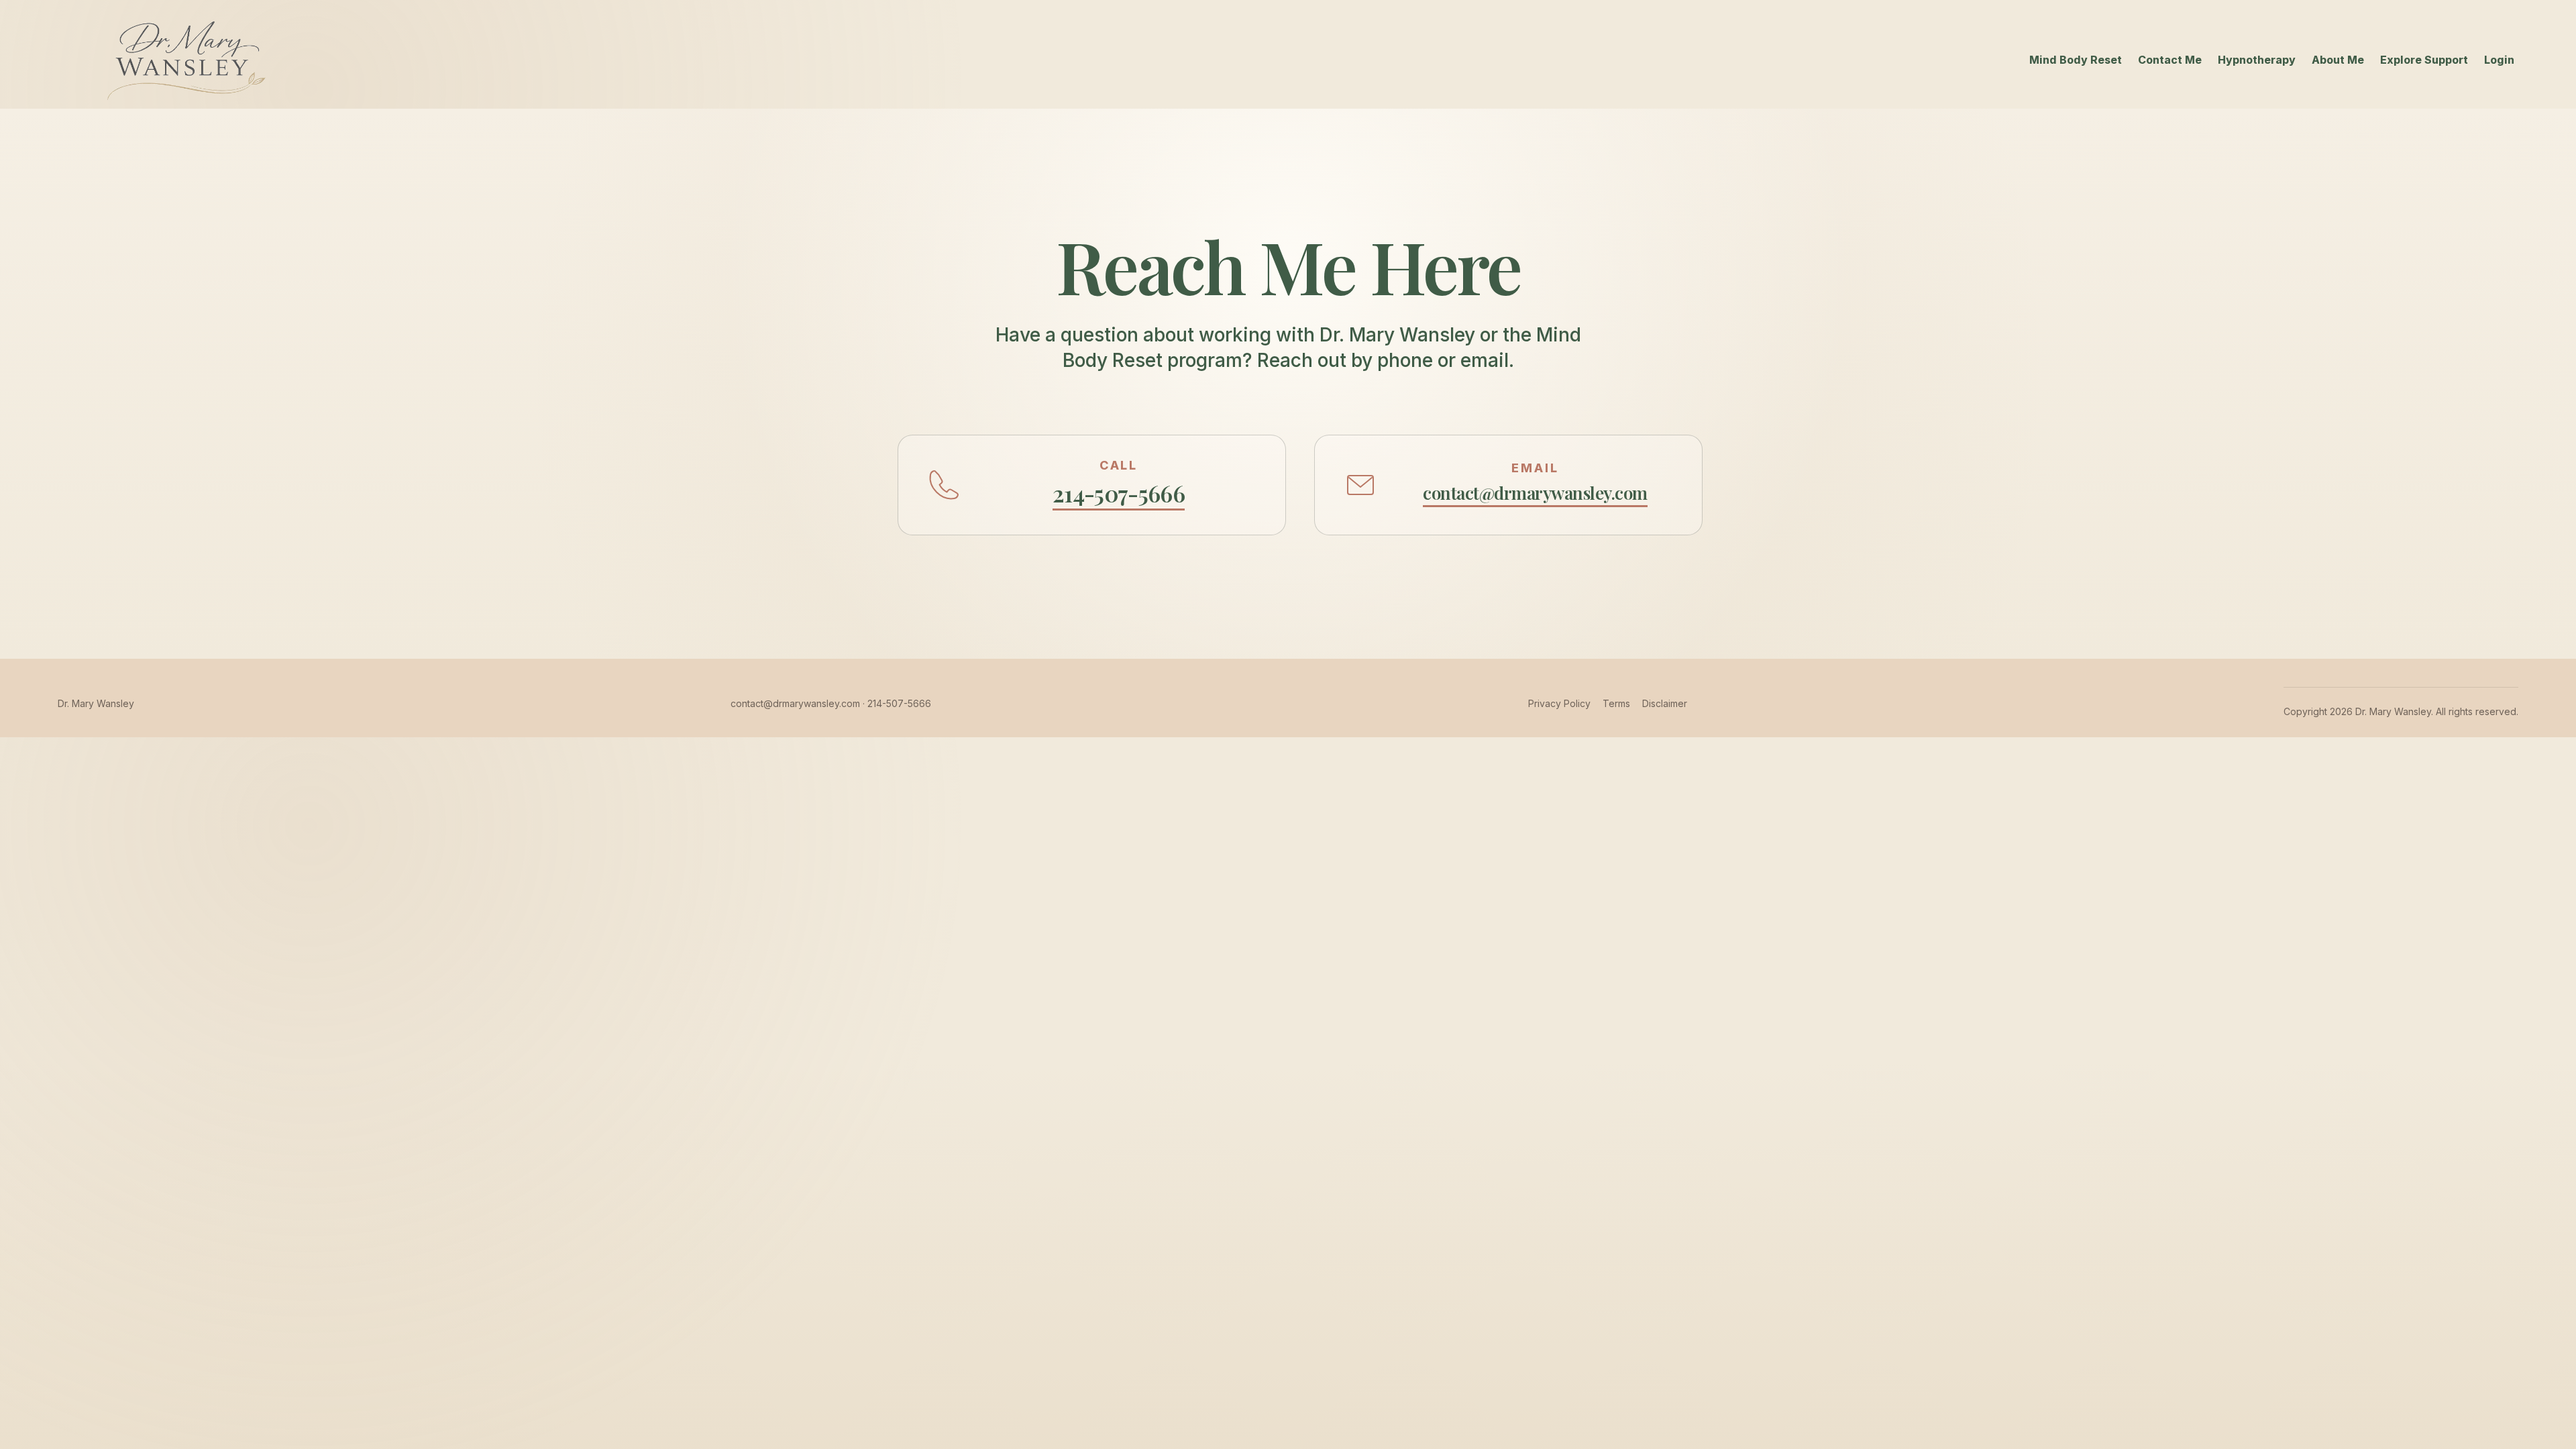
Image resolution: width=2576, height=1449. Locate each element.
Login (2499, 60)
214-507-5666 (899, 703)
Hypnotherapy (2257, 60)
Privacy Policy (1559, 703)
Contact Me (2170, 60)
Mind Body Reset (2076, 60)
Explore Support (2424, 60)
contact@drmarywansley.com (795, 703)
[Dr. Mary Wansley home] (183, 60)
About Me (2338, 60)
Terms (1616, 703)
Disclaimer (1665, 703)
